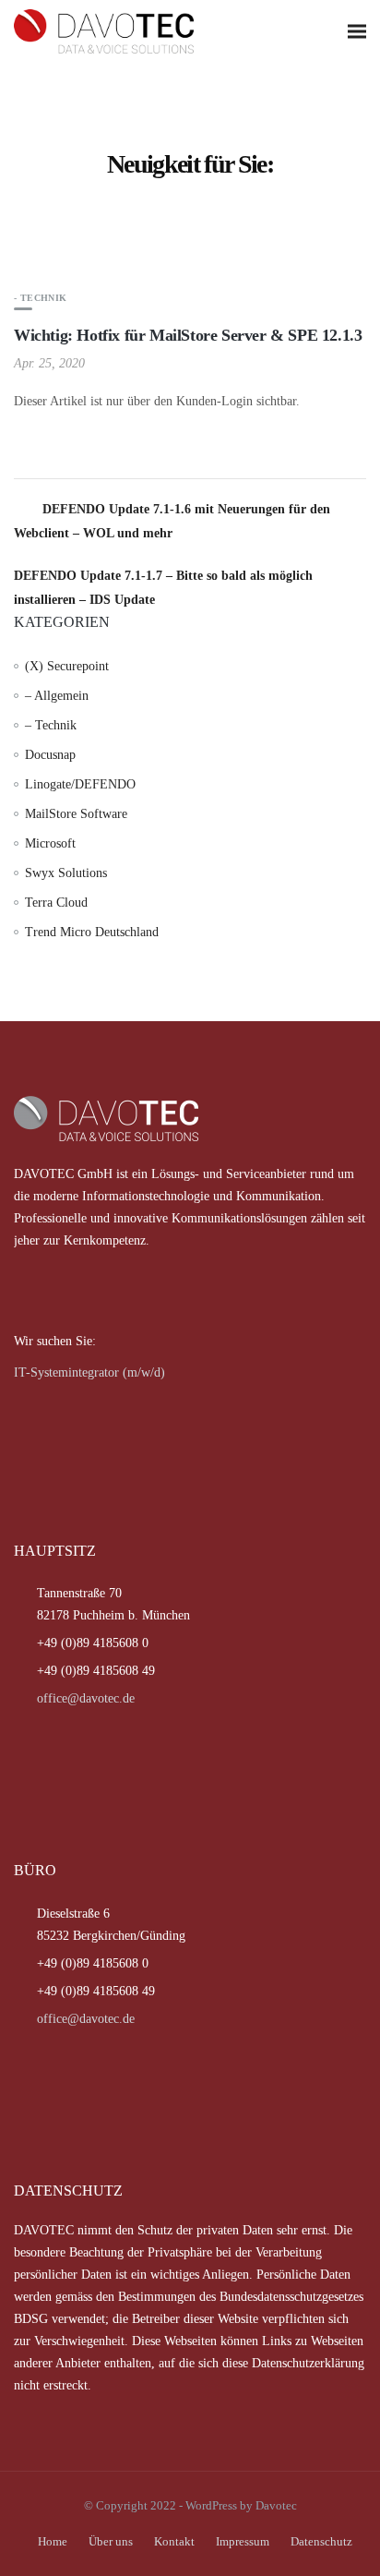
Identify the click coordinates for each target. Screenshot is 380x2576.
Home (53, 2541)
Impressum (243, 2541)
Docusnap (50, 755)
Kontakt (174, 2541)
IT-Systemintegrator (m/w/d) (89, 1372)
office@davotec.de (86, 1698)
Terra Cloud (56, 903)
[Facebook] (26, 1291)
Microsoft (50, 843)
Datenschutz (321, 2541)
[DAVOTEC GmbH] (134, 31)
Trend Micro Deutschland (92, 932)
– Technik (51, 725)
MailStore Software (76, 814)
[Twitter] (50, 1291)
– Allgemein (57, 696)
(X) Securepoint (67, 666)
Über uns (111, 2541)
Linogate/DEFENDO (80, 784)
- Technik (41, 298)
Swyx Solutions (66, 873)
